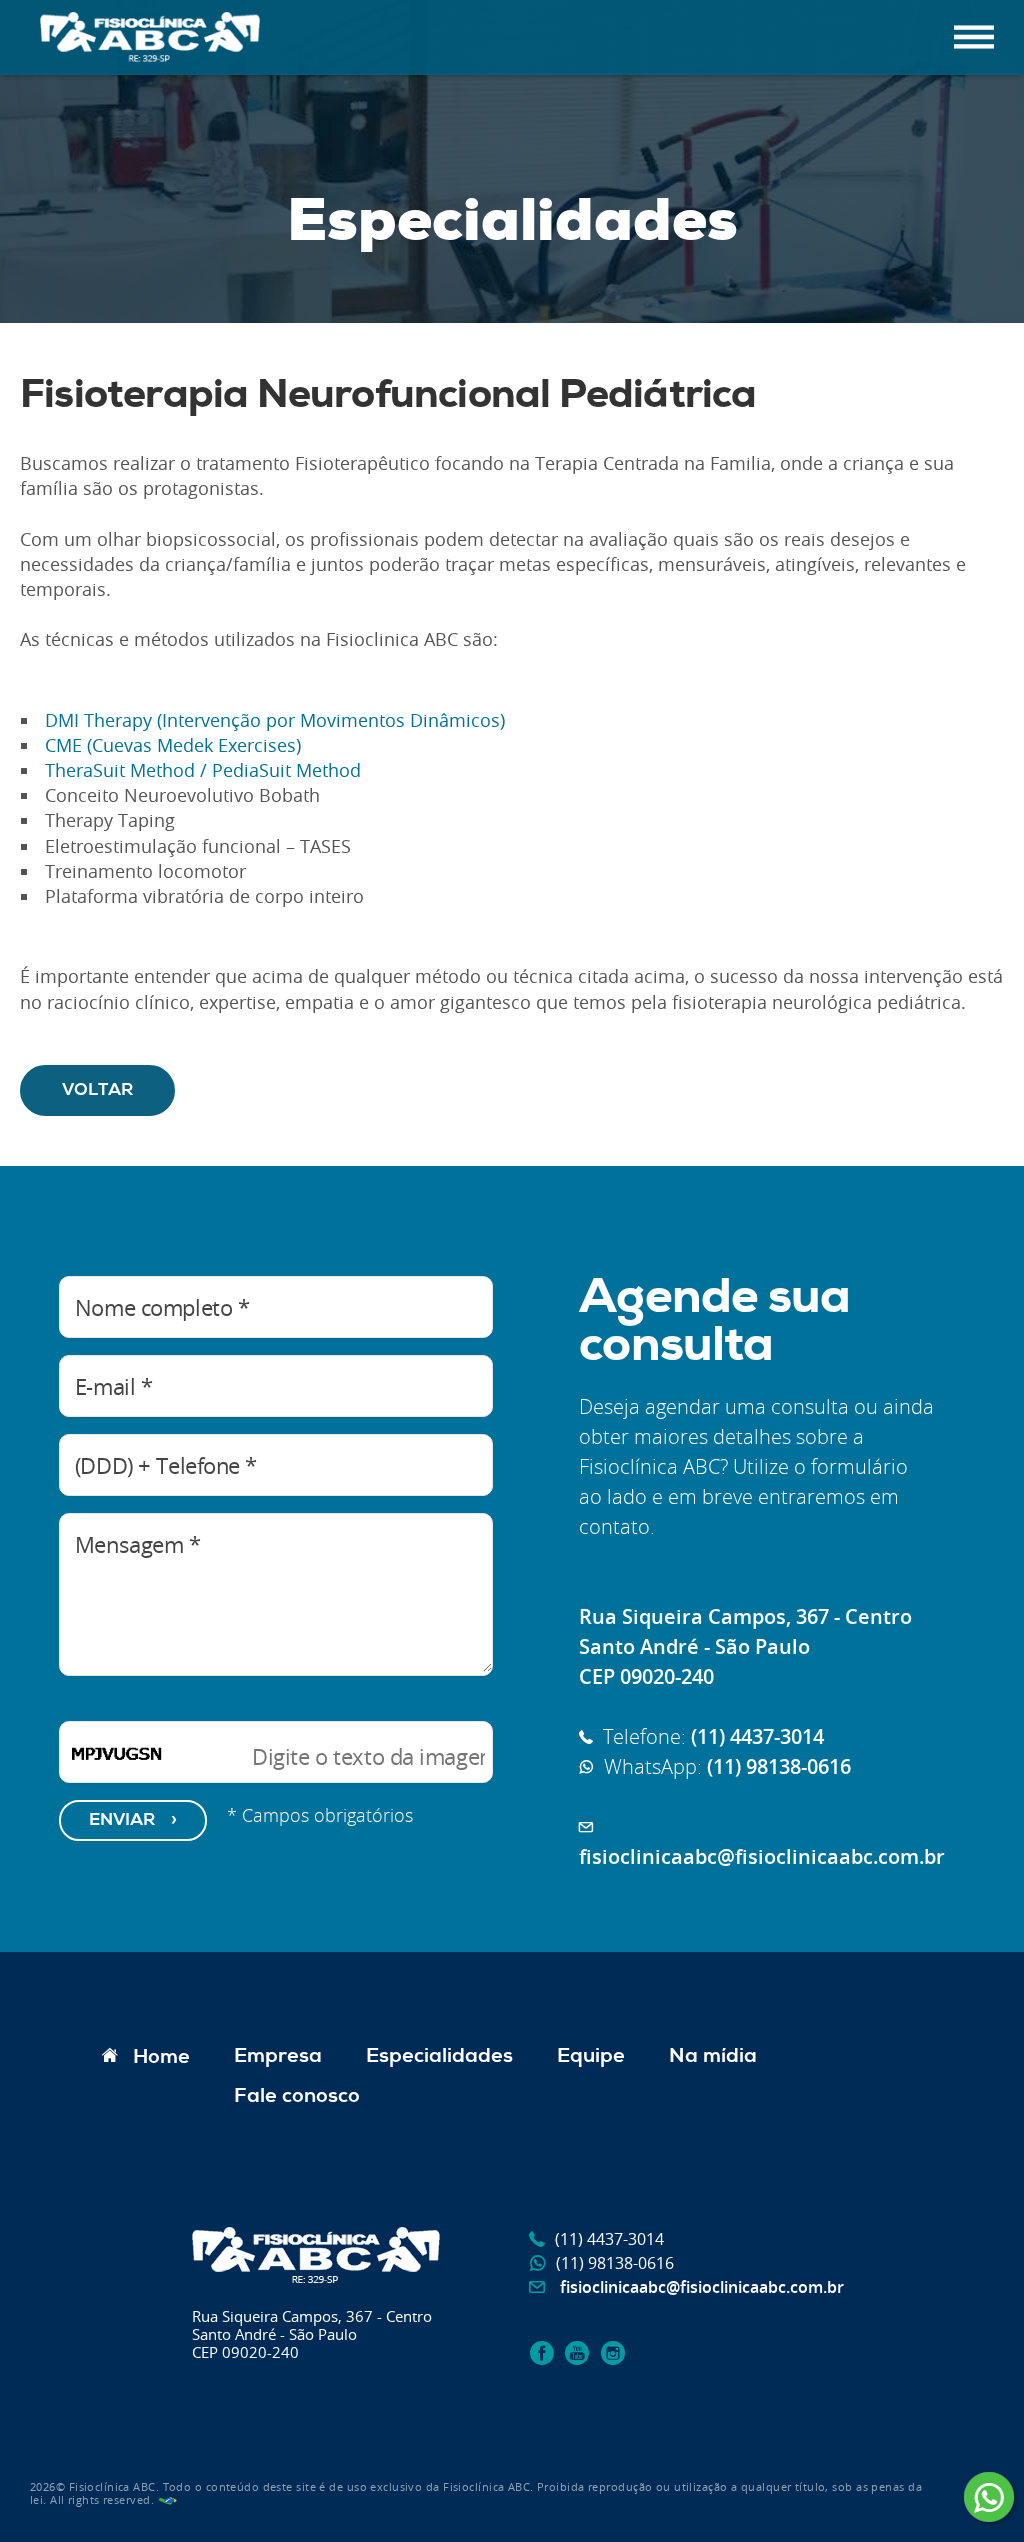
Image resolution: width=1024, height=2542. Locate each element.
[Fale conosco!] (991, 2500)
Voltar (97, 1090)
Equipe (591, 2057)
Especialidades (439, 2057)
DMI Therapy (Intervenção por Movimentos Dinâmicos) (272, 720)
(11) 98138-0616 (615, 2263)
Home (161, 2058)
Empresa (278, 2057)
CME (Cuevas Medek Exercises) (170, 745)
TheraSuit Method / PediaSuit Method (200, 770)
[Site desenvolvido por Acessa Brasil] (167, 2499)
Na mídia (713, 2057)
